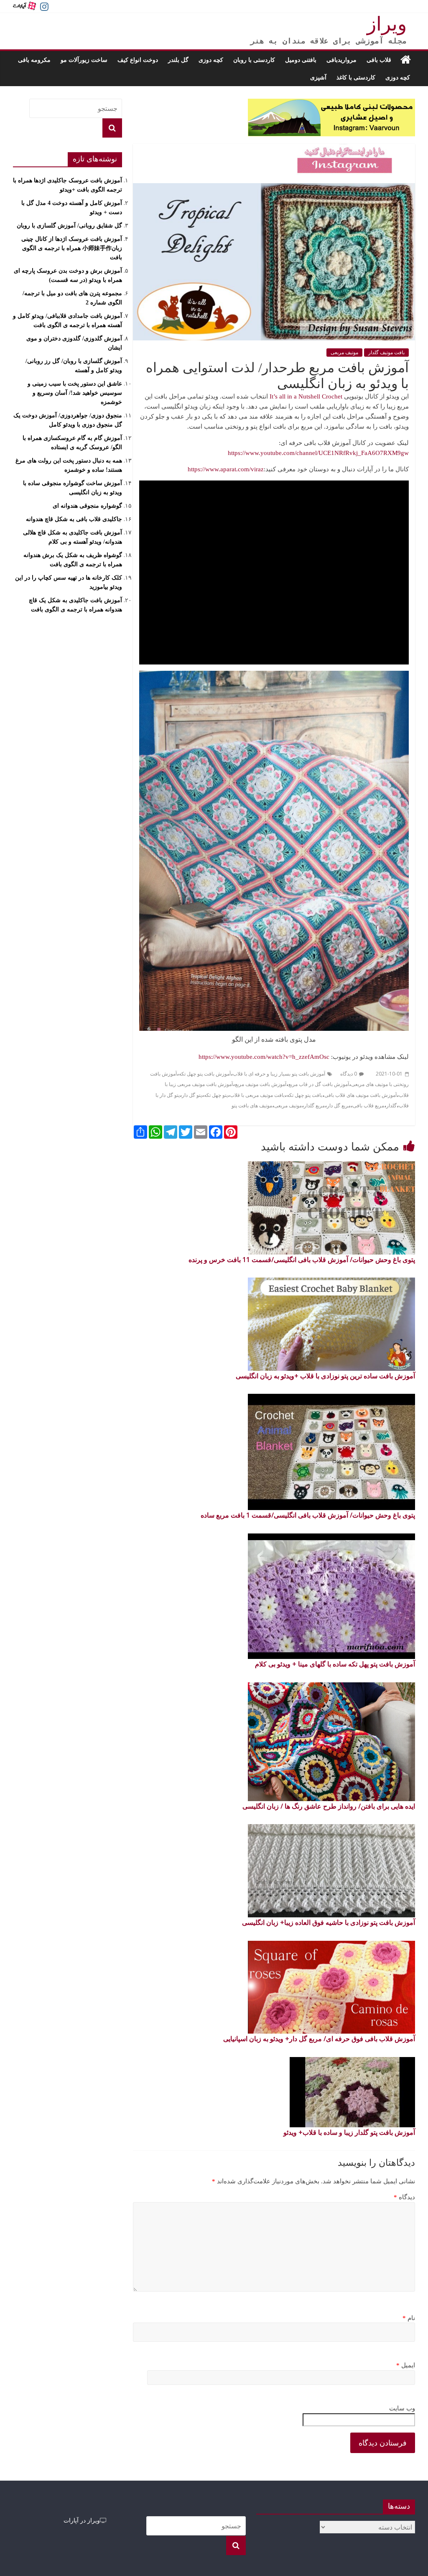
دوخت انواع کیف (138, 60)
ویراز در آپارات (82, 2520)
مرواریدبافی (341, 60)
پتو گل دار (192, 1095)
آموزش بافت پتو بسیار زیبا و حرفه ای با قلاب (279, 1074)
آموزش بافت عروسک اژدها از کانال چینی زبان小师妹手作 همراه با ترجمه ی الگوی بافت (72, 248)
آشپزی (318, 77)
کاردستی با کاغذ (356, 77)
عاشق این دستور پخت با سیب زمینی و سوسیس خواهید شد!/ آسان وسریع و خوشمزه (75, 393)
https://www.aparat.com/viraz (226, 469)
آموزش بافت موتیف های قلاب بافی (360, 1095)
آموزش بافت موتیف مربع (261, 1084)
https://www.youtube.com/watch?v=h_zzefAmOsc (264, 1057)
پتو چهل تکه (216, 1095)
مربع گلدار (314, 1106)
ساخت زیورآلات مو (84, 60)
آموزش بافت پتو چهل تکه (205, 1074)
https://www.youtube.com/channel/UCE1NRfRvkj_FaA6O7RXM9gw (318, 453)
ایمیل (406, 2365)
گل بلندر (178, 60)
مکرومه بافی (34, 60)
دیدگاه (404, 2197)
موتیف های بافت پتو (252, 1106)
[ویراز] (406, 60)
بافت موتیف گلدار (386, 353)
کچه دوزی (211, 60)
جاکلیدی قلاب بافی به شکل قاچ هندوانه (74, 519)
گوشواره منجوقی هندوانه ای (87, 506)
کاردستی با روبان (254, 60)
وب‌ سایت (402, 2408)
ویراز (387, 24)
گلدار (391, 1106)
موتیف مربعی (344, 353)
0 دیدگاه (349, 1074)
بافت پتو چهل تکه (304, 1095)
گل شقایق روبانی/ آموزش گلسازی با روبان (69, 226)
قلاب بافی (379, 60)
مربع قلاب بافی (368, 1106)
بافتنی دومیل (301, 60)
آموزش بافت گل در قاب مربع (319, 1084)
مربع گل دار (339, 1106)
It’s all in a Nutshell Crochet (306, 396)
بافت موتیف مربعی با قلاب (257, 1095)
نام (409, 2318)
